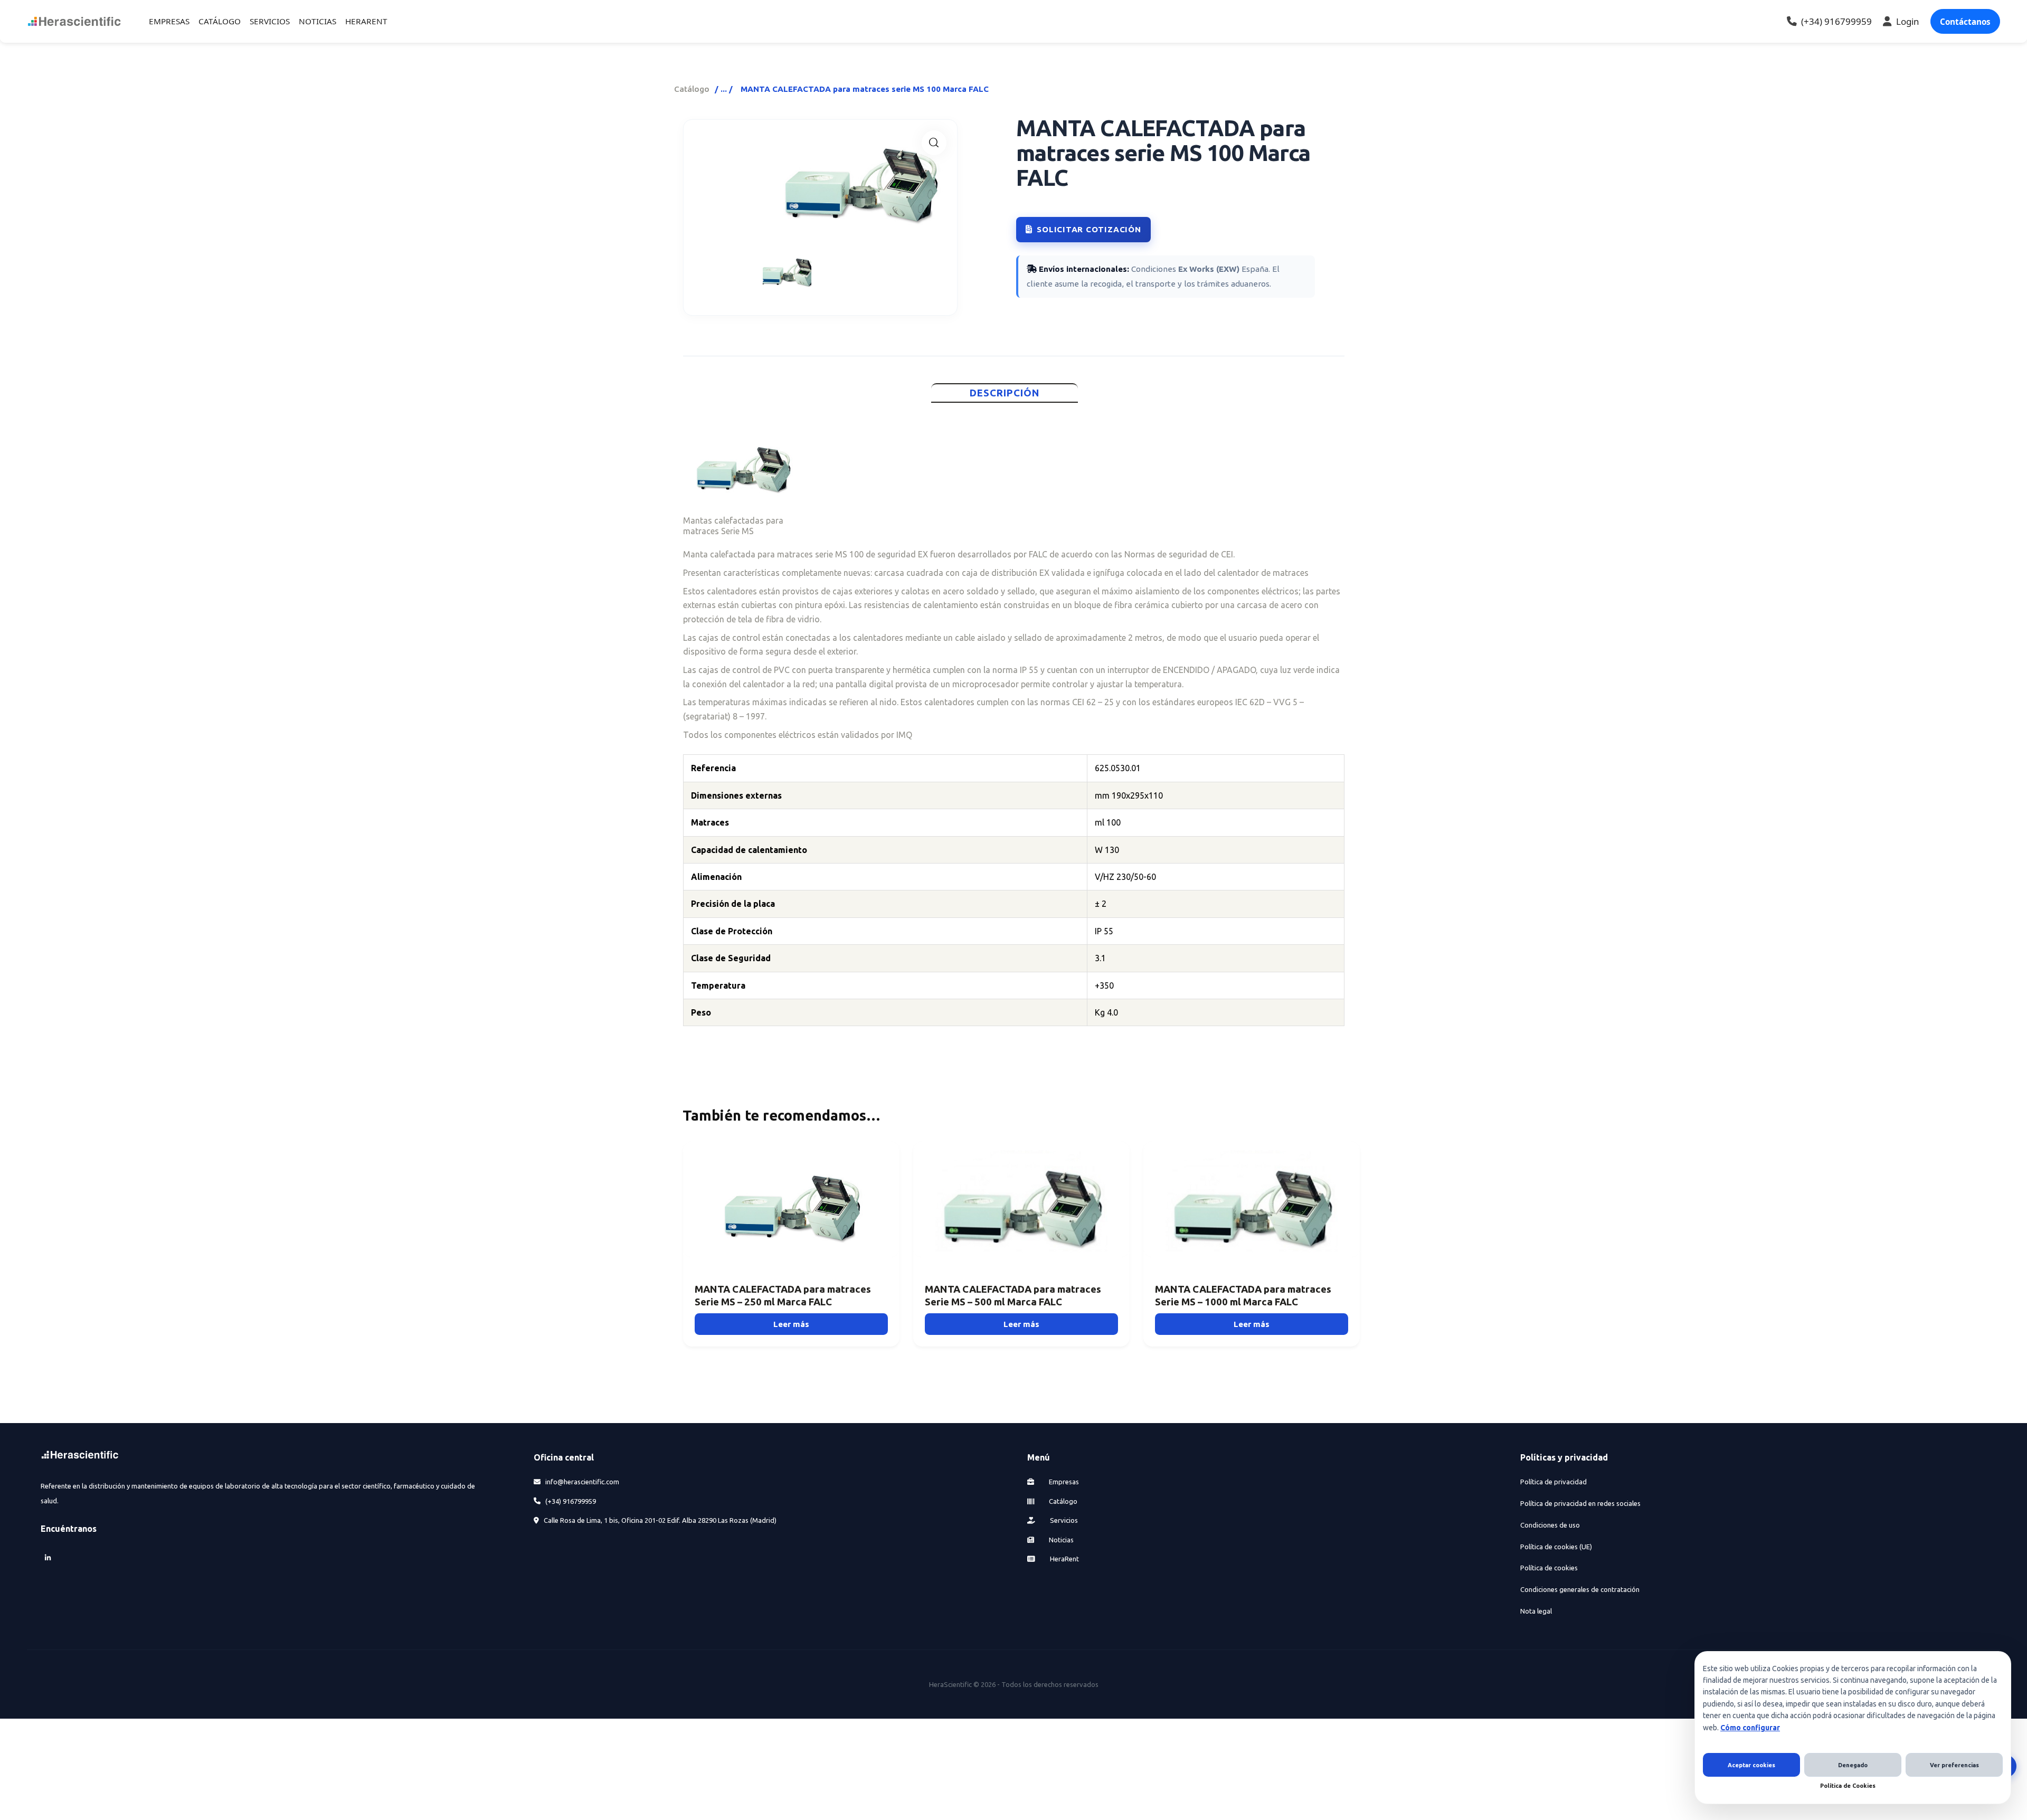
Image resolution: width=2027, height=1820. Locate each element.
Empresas (1063, 1482)
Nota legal (1536, 1611)
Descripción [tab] (1005, 393)
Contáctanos (1965, 22)
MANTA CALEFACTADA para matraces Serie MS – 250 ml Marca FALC (783, 1296)
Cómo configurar (1750, 1728)
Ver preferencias (1954, 1765)
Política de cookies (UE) (1556, 1547)
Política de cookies (1549, 1568)
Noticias (1060, 1540)
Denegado (1853, 1765)
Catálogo (692, 89)
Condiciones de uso (1550, 1525)
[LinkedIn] (48, 1557)
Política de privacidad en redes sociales (1580, 1503)
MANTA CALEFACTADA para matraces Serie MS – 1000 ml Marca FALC (1243, 1296)
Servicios (1063, 1520)
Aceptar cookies (1751, 1765)
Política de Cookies (1848, 1786)
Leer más (791, 1324)
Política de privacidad (1554, 1482)
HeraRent (1064, 1559)
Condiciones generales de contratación (1580, 1589)
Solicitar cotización (1089, 229)
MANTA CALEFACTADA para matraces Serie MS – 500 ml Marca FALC (1013, 1296)
